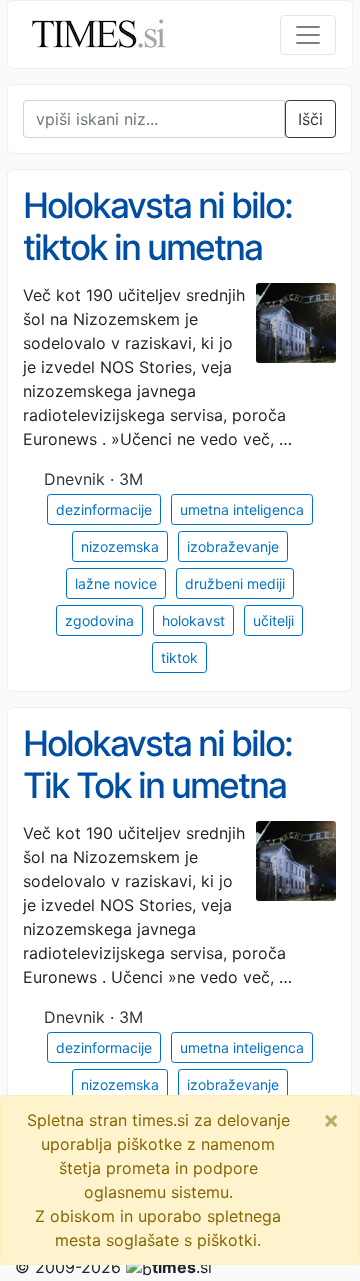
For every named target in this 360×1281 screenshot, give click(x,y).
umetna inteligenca (242, 509)
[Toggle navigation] (308, 35)
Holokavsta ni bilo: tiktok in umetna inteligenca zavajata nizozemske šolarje (170, 269)
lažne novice (116, 583)
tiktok (179, 657)
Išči (310, 119)
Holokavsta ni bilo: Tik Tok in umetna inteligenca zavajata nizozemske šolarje (170, 807)
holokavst (193, 620)
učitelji (273, 620)
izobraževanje (233, 546)
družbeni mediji (235, 583)
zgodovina (99, 620)
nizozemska (120, 546)
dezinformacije (104, 509)
